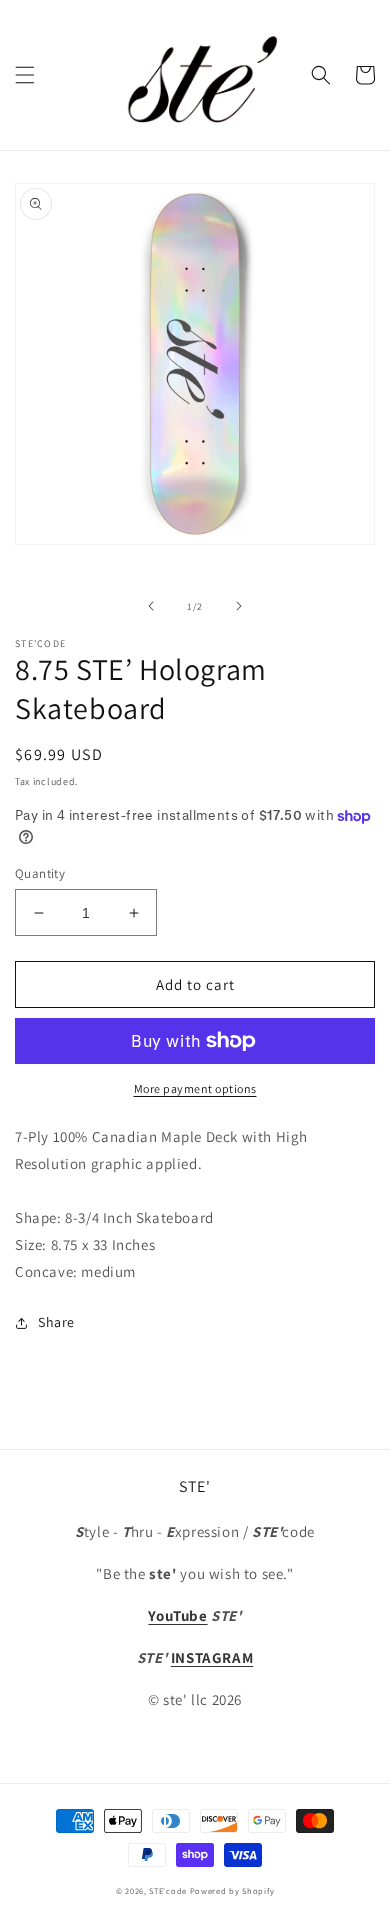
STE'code (168, 1890)
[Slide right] (239, 606)
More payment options (195, 1088)
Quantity (40, 873)
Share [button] (56, 1322)
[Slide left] (151, 606)
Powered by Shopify (232, 1890)
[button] (25, 75)
